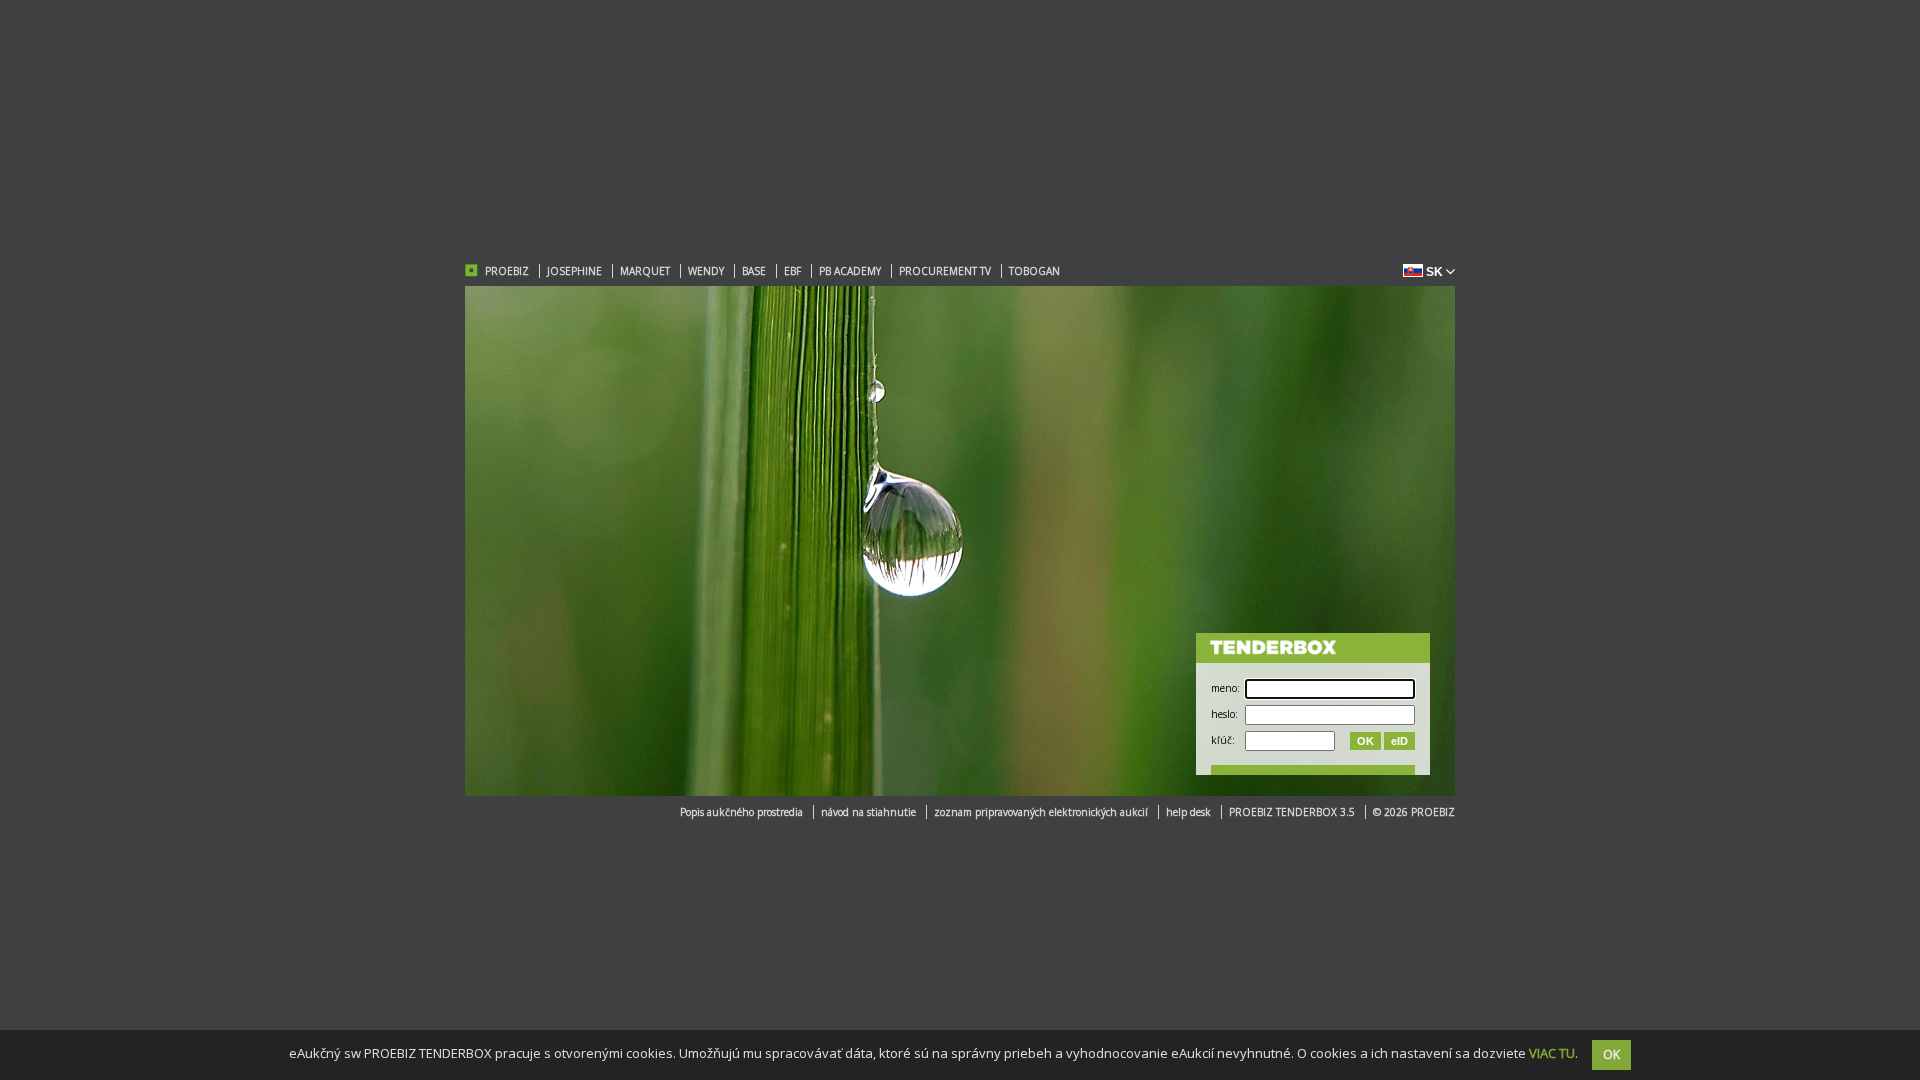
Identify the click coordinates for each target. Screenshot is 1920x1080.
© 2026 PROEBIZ (1414, 812)
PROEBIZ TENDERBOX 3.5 (1292, 812)
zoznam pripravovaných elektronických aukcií (1041, 812)
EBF (792, 271)
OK (1365, 741)
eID (1399, 741)
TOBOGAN (1034, 271)
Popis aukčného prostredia (741, 812)
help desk (1188, 812)
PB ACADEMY (850, 271)
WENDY (706, 271)
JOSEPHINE (574, 271)
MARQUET (645, 271)
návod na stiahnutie (868, 812)
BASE (754, 271)
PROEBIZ (507, 271)
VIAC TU (1552, 1053)
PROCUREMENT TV (945, 271)
